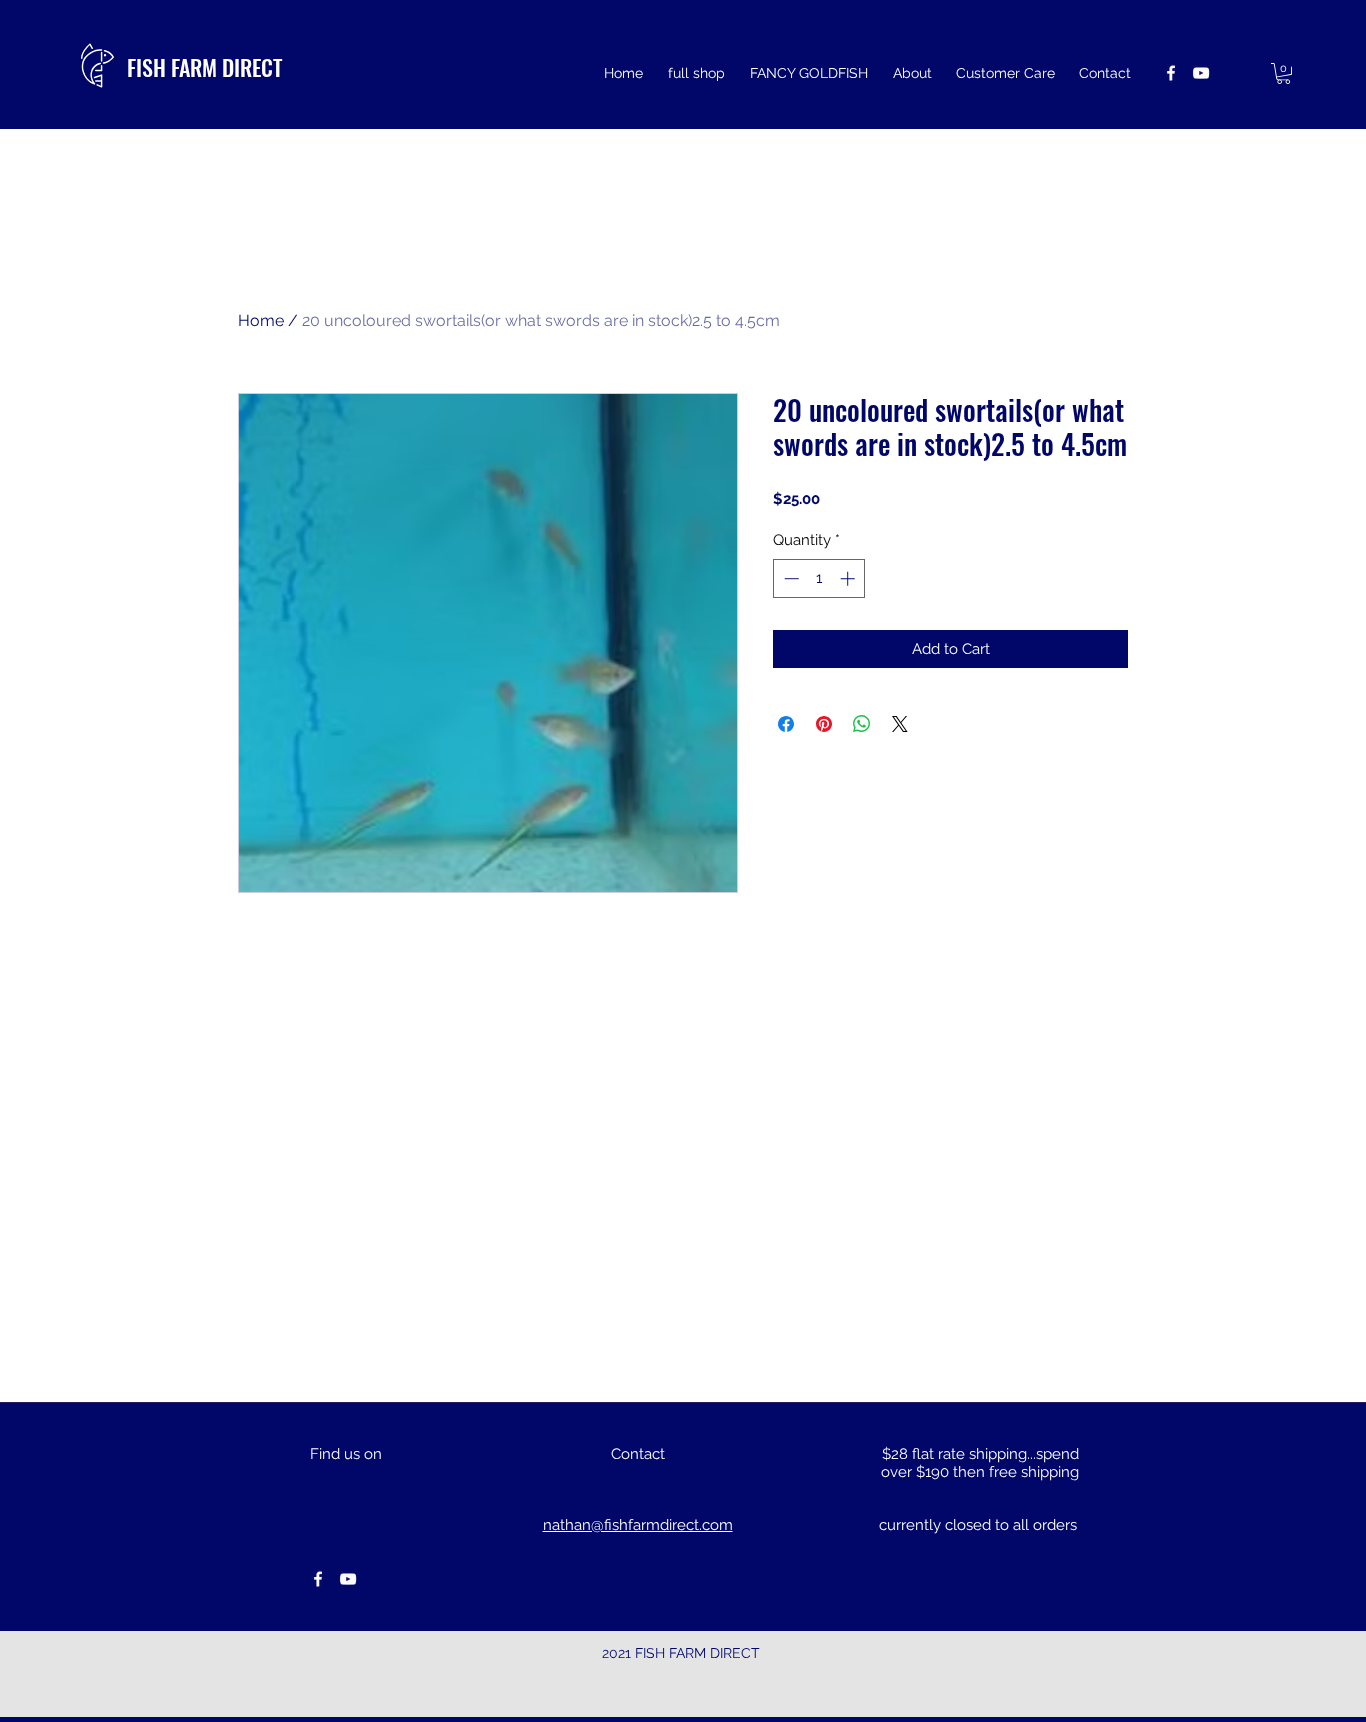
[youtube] (1201, 73)
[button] (1283, 73)
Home (261, 320)
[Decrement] (789, 578)
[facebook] (1171, 73)
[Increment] (849, 578)
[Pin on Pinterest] (824, 724)
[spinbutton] (819, 578)
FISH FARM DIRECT (204, 67)
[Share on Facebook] (786, 724)
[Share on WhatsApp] (862, 724)
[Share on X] (900, 724)
